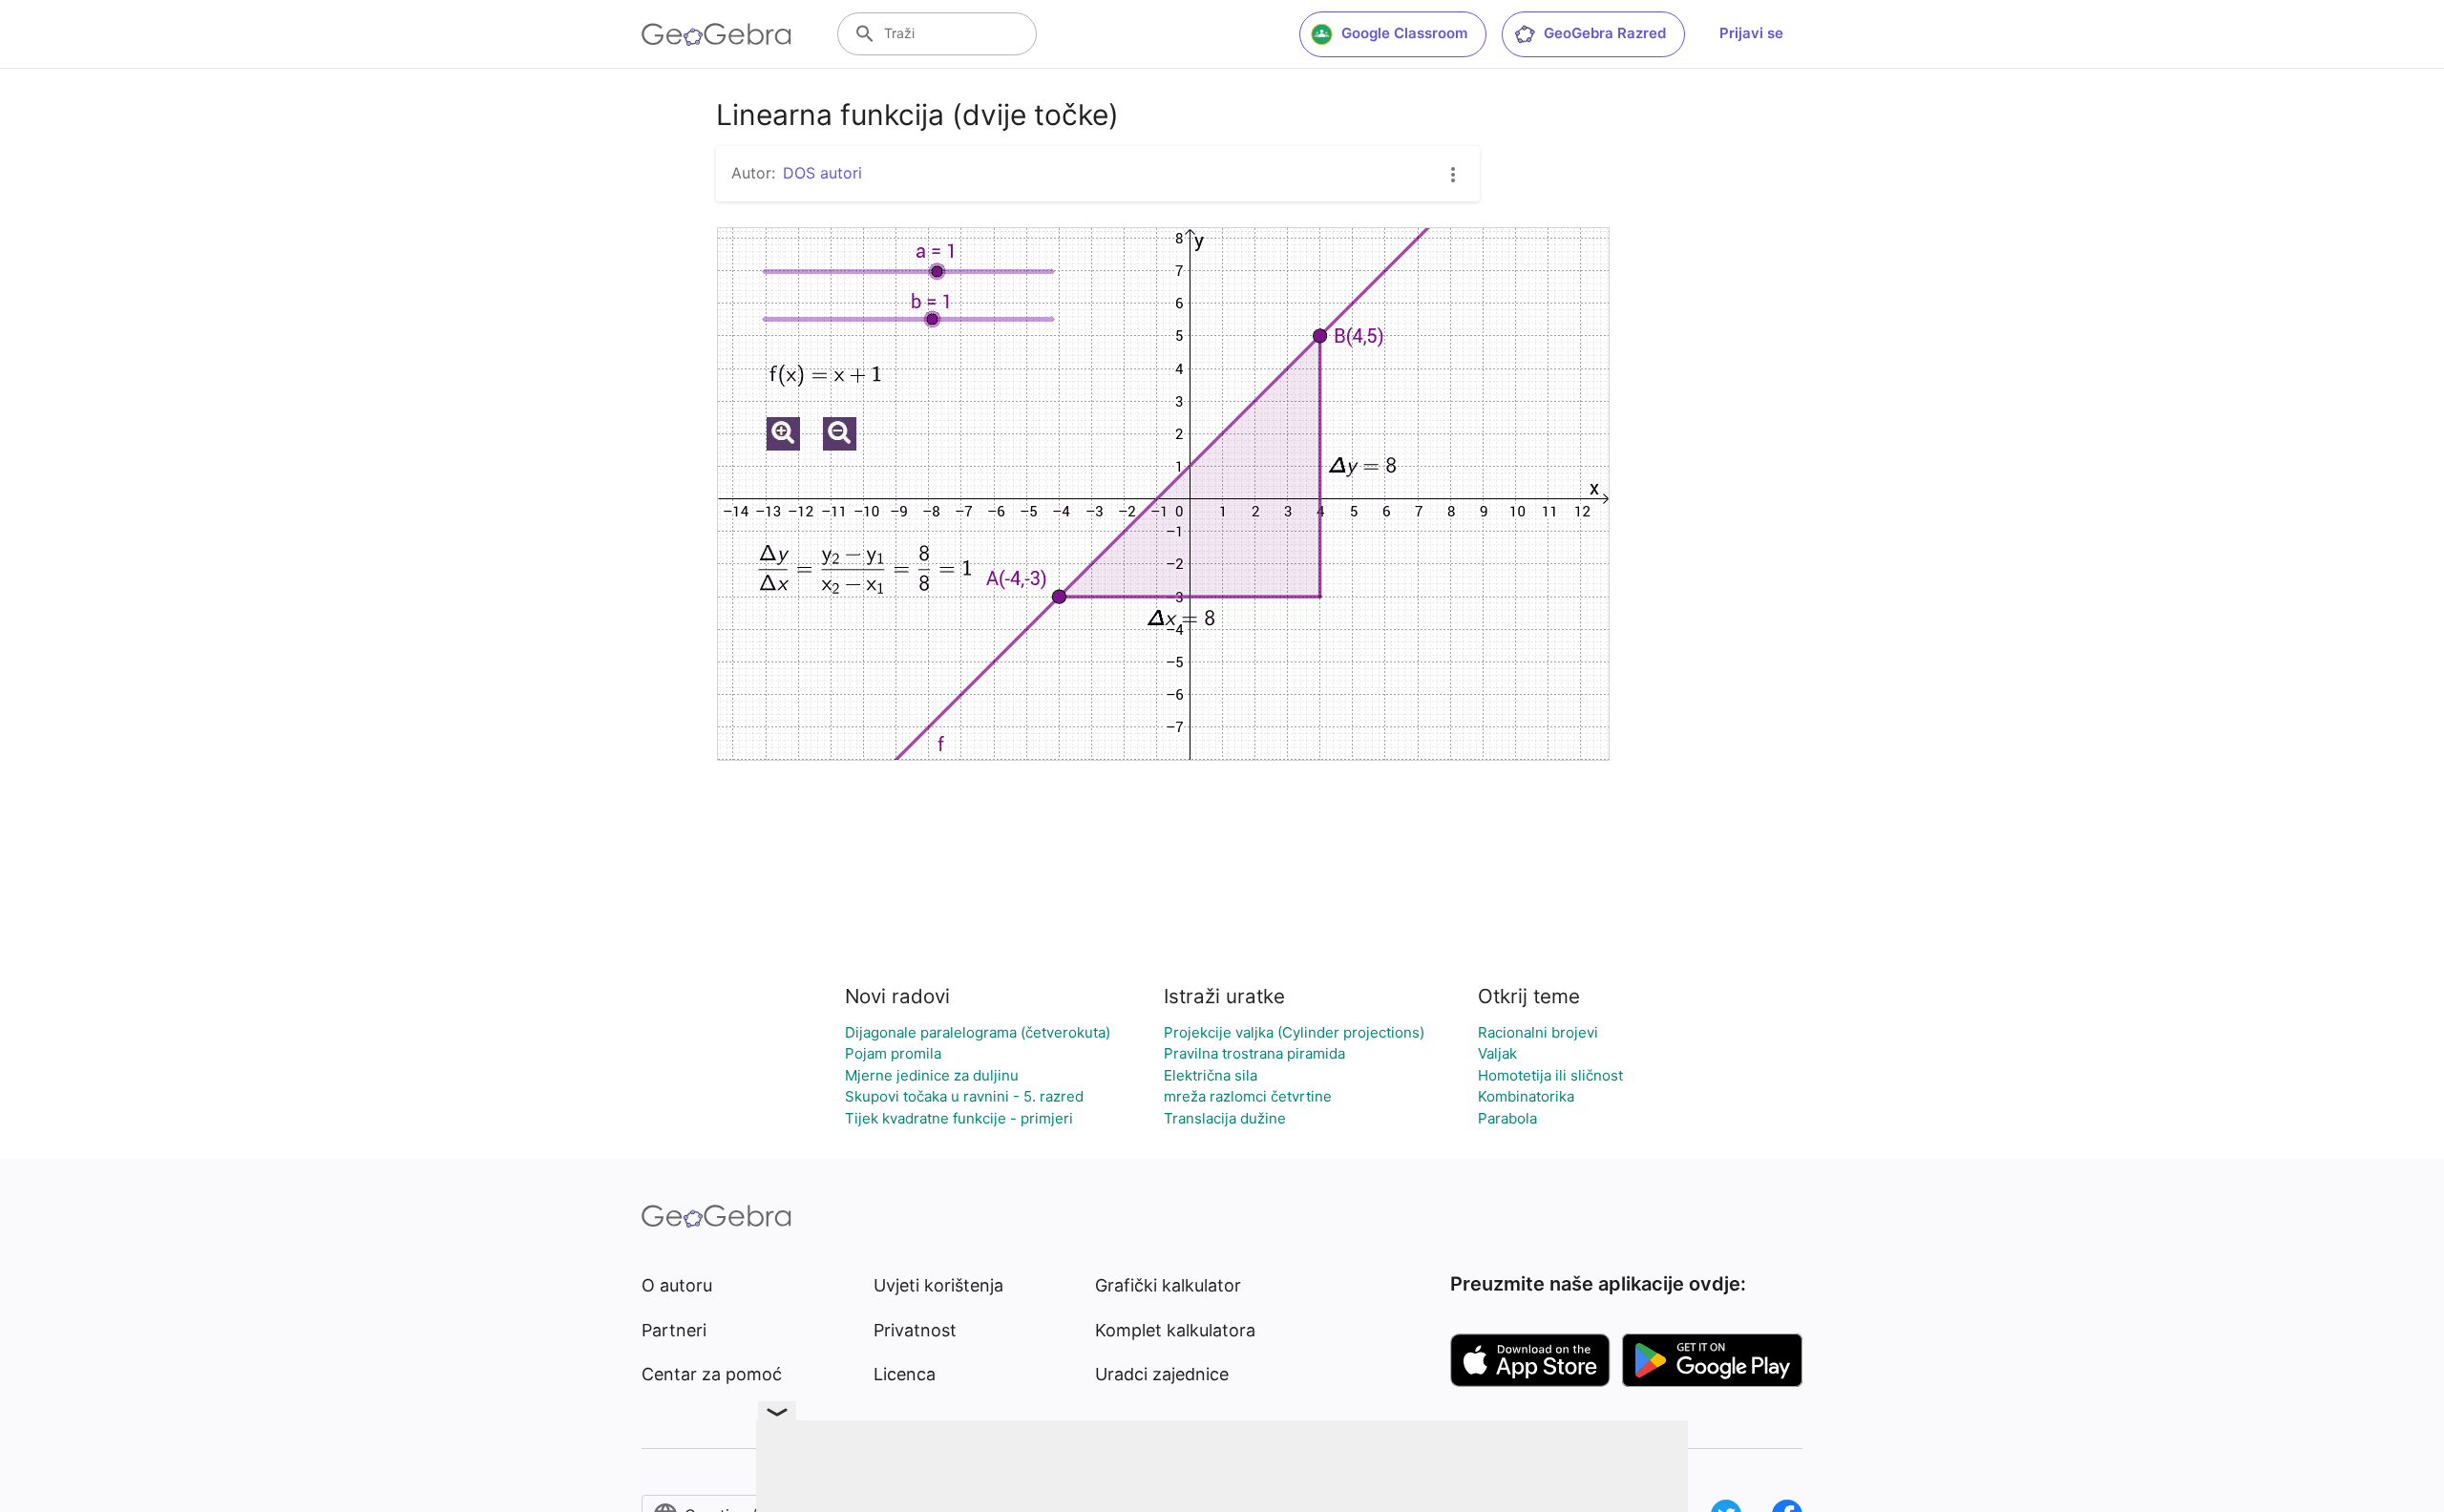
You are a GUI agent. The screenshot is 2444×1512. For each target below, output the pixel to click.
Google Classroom (1404, 33)
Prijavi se (1751, 33)
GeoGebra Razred (1605, 33)
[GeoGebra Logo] (716, 34)
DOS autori (822, 173)
